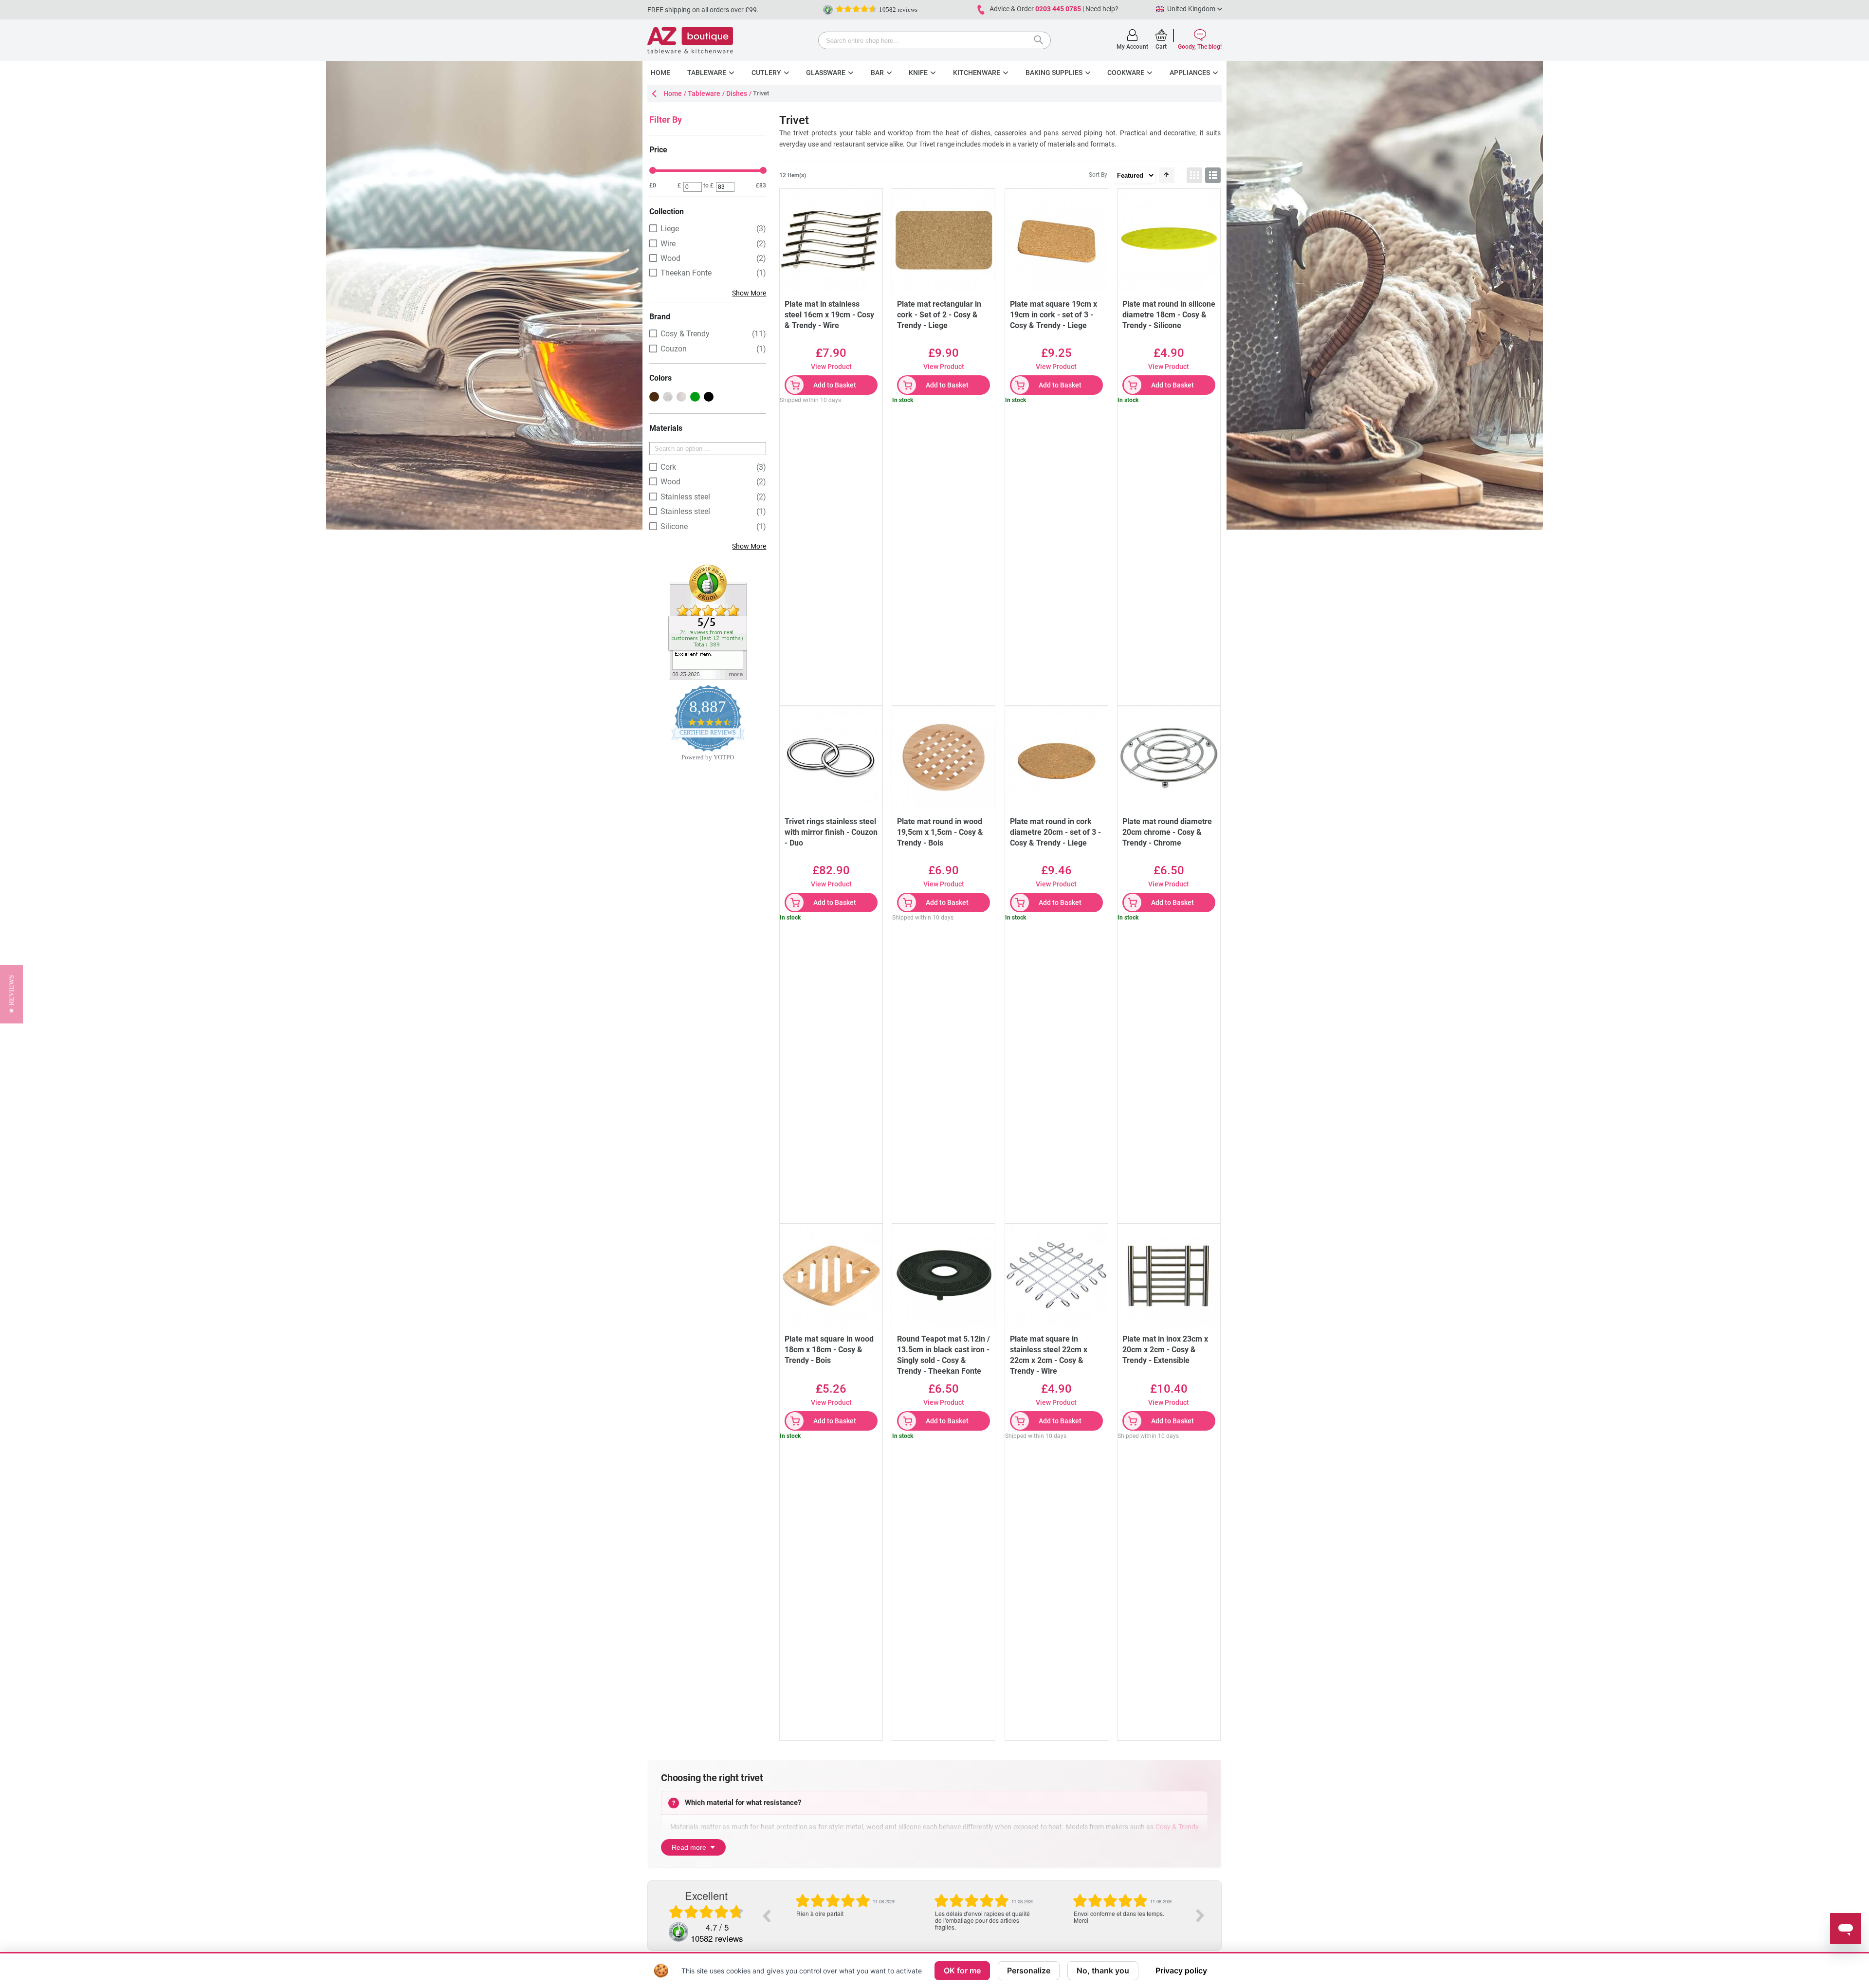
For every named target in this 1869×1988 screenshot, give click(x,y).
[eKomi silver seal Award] (828, 10)
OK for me (962, 1970)
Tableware (704, 93)
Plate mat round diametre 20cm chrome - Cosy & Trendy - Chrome (1167, 832)
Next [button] (1200, 1915)
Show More (749, 293)
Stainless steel (685, 497)
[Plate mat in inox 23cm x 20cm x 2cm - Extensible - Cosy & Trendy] (1169, 1275)
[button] (11, 994)
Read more (689, 1847)
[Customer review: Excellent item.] (708, 568)
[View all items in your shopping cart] (1161, 35)
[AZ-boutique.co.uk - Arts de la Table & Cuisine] (690, 40)
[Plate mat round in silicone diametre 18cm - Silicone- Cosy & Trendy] (1169, 240)
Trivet (927, 144)
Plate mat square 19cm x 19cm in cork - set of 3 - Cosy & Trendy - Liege (1054, 315)
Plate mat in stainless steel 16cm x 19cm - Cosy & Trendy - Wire (829, 315)
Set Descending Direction (1167, 175)
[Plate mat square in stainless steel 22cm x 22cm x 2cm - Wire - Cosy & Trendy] (1056, 1275)
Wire (668, 244)
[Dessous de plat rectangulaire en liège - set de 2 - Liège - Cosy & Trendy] (944, 240)
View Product (831, 367)
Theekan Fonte (686, 273)
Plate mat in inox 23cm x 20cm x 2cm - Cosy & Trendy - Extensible (1165, 1350)
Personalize (1029, 1970)
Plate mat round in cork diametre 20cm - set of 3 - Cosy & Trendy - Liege (1055, 832)
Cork (668, 467)
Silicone (674, 526)
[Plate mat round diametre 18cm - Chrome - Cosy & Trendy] (1169, 758)
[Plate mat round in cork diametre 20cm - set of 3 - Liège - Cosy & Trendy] (1056, 758)
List (1213, 175)
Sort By (1098, 175)
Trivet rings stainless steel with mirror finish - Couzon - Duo (831, 832)
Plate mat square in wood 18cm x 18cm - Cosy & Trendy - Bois (829, 1350)
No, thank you (1103, 1970)
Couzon (674, 349)
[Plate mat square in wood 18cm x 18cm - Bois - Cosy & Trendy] (831, 1275)
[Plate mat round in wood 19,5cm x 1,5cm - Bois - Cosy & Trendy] (944, 758)
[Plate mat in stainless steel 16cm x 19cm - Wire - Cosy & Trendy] (831, 240)
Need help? (1102, 9)
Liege (670, 229)
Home (673, 93)
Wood (670, 258)
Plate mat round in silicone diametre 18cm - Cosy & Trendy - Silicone (1169, 315)
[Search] (1041, 41)
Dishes (737, 93)
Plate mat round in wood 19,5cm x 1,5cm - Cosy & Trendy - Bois (940, 832)
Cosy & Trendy (1177, 1827)
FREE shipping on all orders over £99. (703, 10)
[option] (845, 1912)
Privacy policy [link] (1181, 1970)
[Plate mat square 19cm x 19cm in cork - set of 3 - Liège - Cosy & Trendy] (1056, 240)
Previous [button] (766, 1915)
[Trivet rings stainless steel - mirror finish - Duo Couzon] (831, 758)
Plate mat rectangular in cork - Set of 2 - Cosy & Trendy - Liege (939, 315)
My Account (1132, 47)
